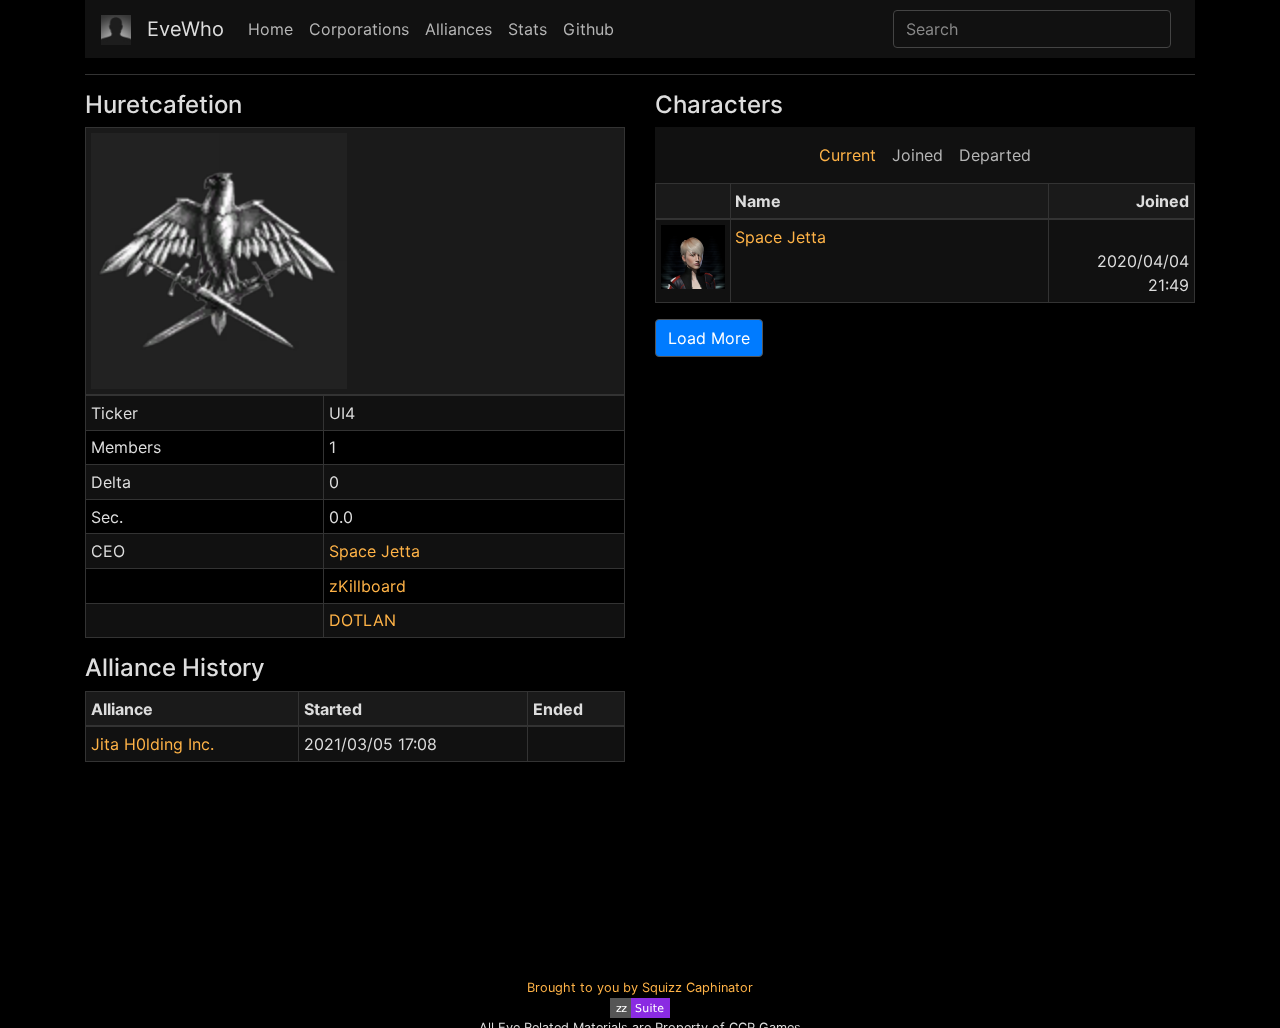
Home (270, 29)
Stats (527, 29)
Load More (709, 338)
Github (588, 29)
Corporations (359, 29)
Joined (917, 155)
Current (847, 155)
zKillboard (367, 586)
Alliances (458, 29)
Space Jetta (374, 551)
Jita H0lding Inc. (152, 744)
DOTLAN (362, 620)
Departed (995, 155)
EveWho (185, 29)
